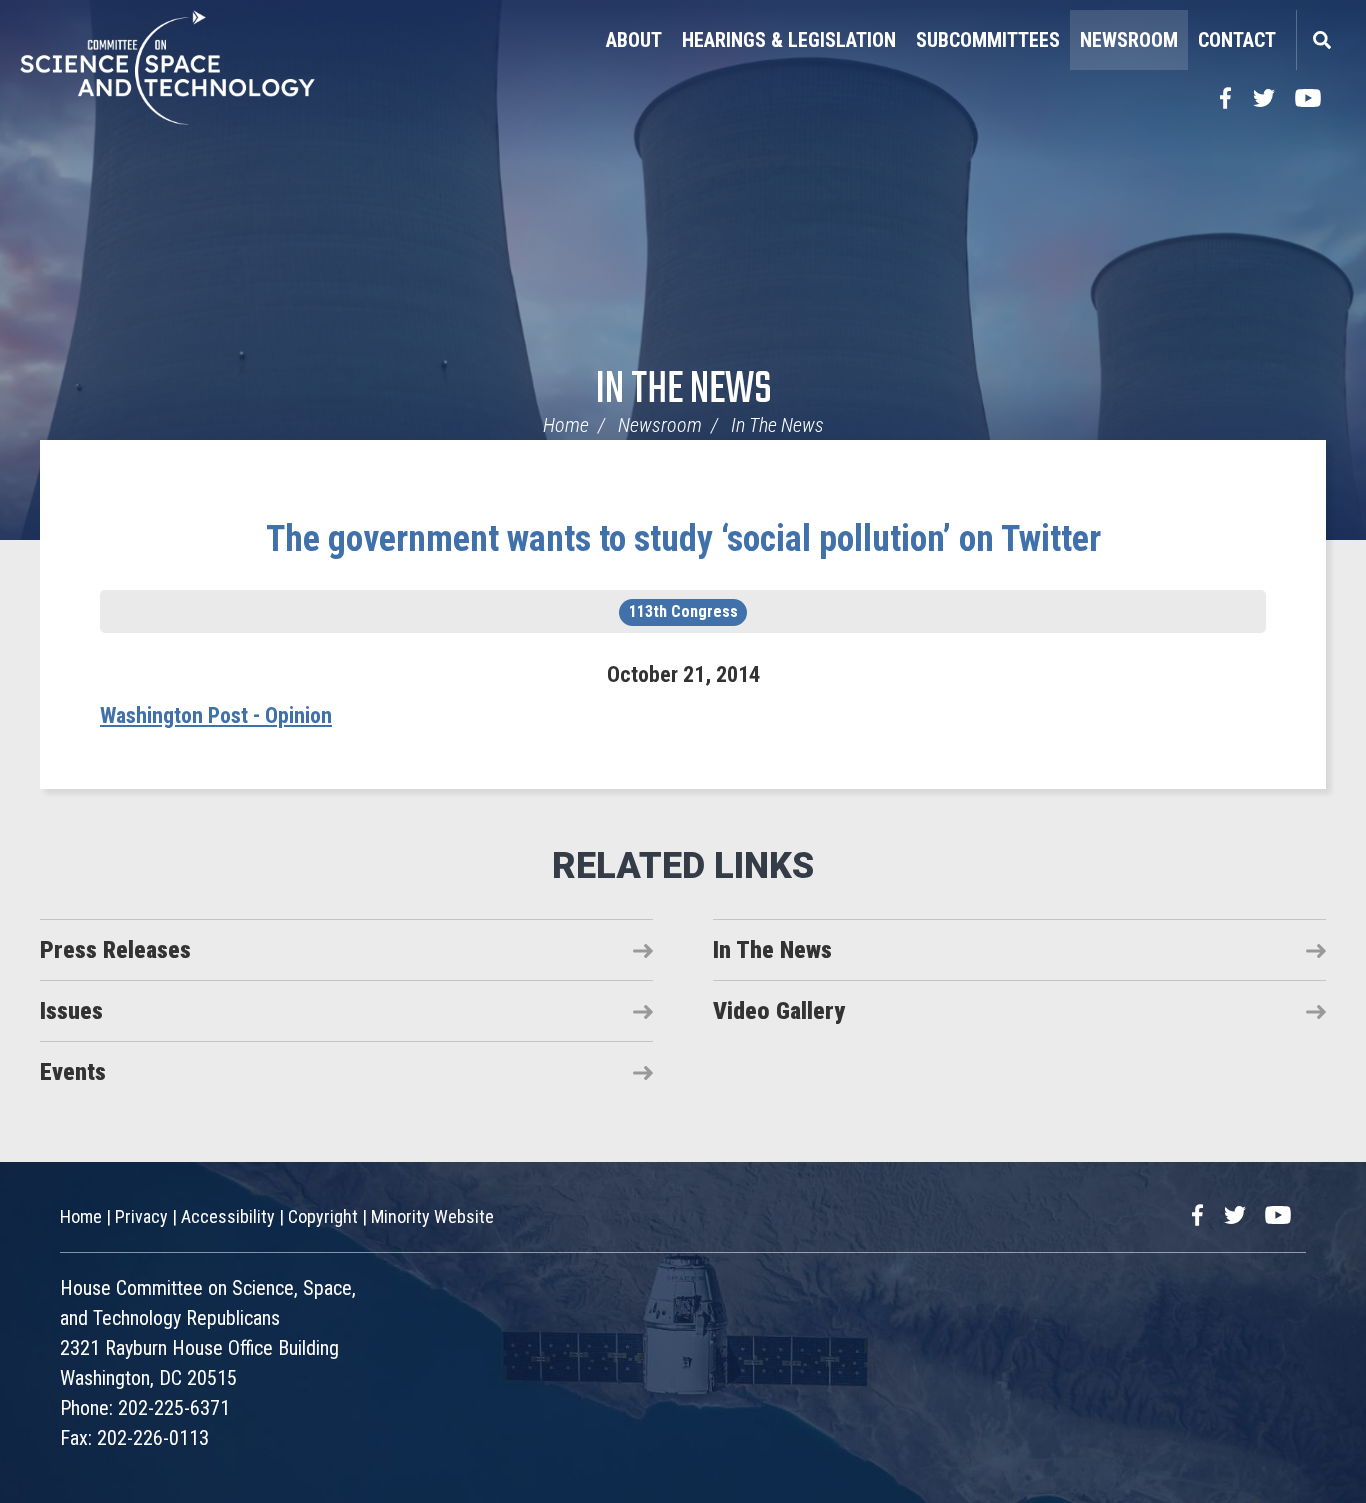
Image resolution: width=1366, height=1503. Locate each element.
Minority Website (432, 1216)
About (634, 40)
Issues (71, 1011)
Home (566, 425)
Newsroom (1129, 40)
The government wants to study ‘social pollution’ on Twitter (683, 539)
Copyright (323, 1216)
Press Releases (115, 950)
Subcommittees (988, 40)
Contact (1237, 40)
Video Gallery (779, 1011)
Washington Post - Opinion (216, 715)
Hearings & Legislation (789, 40)
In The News (683, 390)
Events (73, 1072)
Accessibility (228, 1216)
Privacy (141, 1216)
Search (1321, 40)
